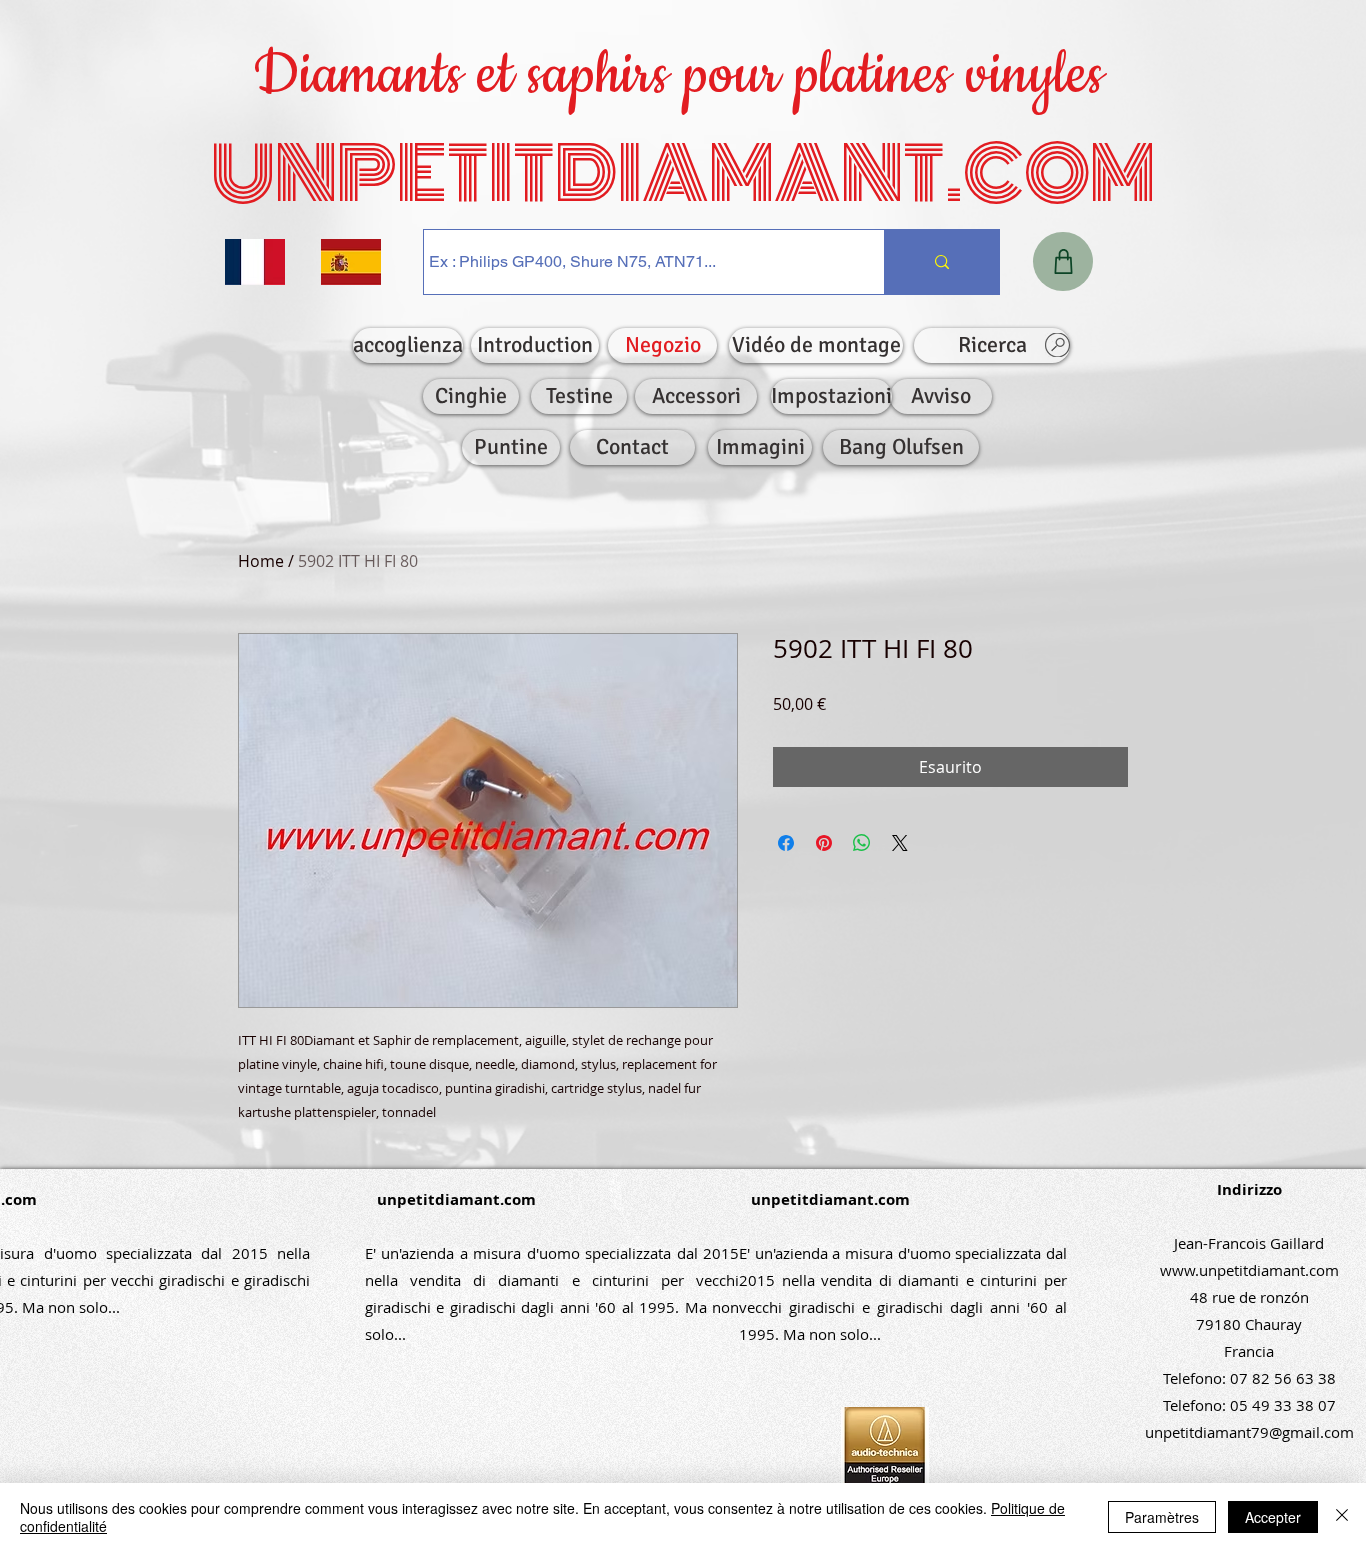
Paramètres (1162, 1517)
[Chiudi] (1342, 1517)
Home (261, 561)
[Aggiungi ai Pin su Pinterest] (824, 843)
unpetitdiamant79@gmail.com (1249, 1432)
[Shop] (1063, 261)
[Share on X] (900, 843)
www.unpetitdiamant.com (1249, 1270)
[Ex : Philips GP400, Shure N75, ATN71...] (941, 262)
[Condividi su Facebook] (786, 843)
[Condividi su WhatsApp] (862, 843)
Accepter (1273, 1517)
